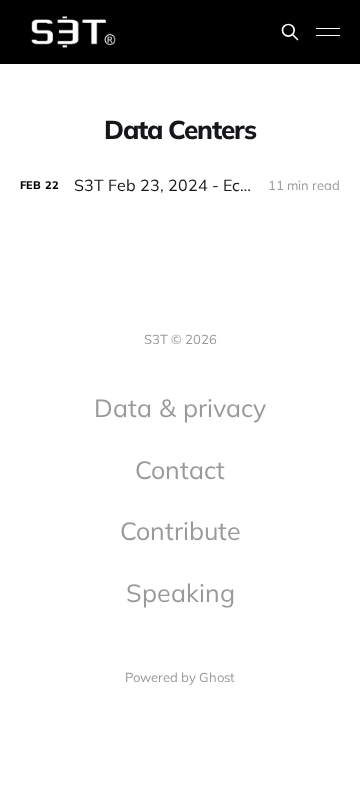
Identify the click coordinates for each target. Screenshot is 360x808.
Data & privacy (180, 407)
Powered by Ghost (180, 677)
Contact (180, 469)
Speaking (180, 592)
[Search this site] (290, 32)
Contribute (180, 530)
